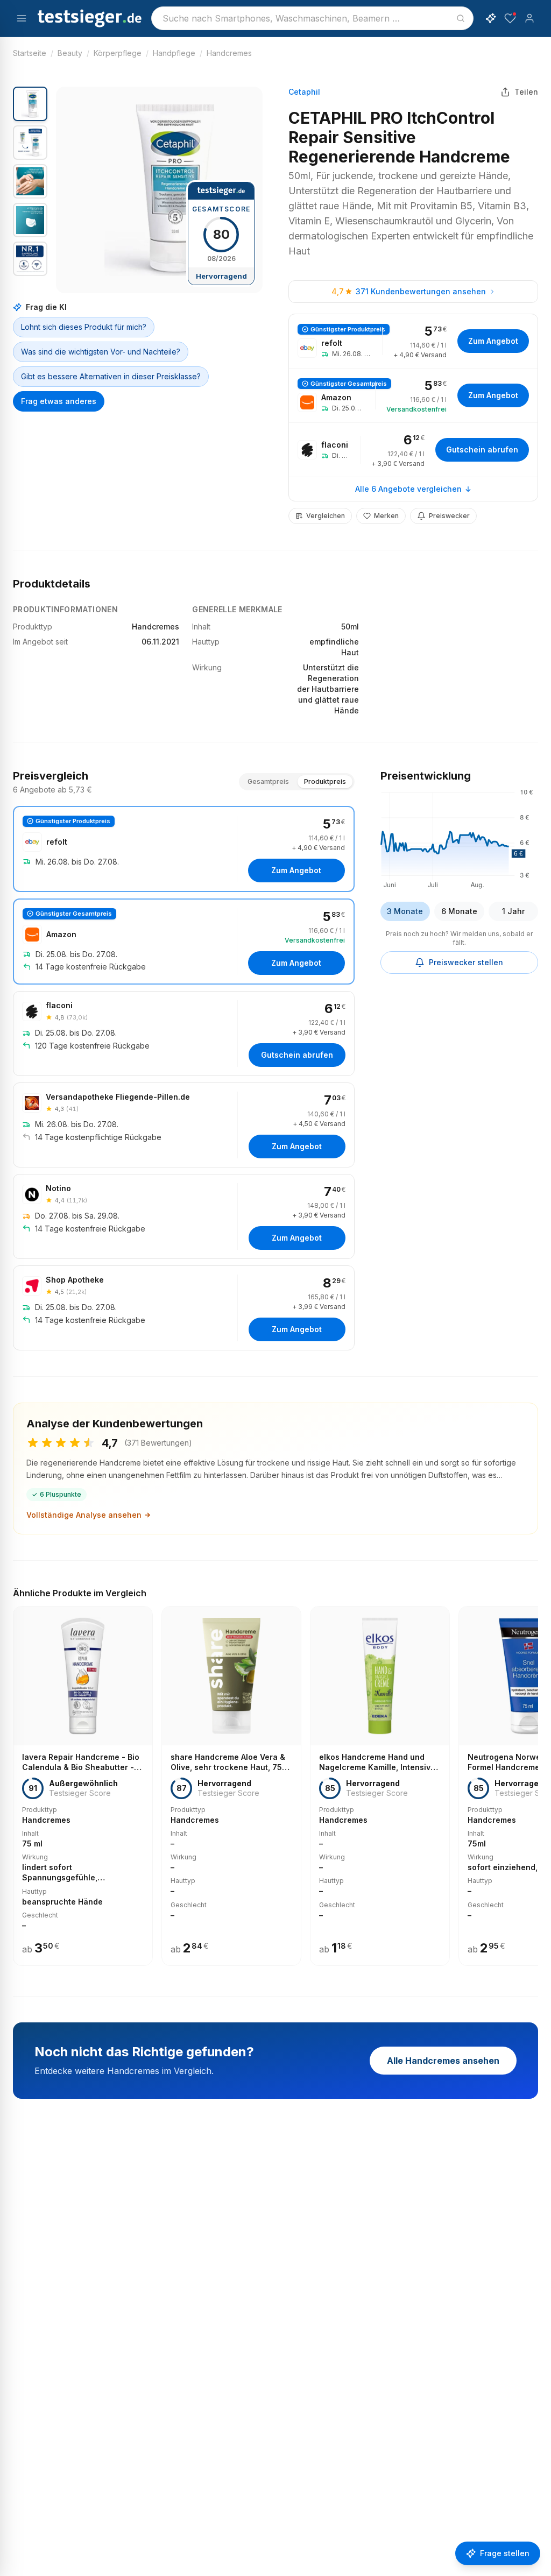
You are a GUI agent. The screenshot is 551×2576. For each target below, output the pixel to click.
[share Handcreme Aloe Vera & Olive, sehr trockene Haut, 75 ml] (231, 1786)
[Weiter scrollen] (535, 1778)
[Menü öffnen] (22, 18)
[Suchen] (461, 18)
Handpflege (174, 53)
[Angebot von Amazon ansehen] (413, 395)
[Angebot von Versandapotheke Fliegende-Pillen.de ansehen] (184, 1125)
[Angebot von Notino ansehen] (184, 1216)
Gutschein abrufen (482, 450)
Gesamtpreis (268, 781)
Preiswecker (449, 516)
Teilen (526, 92)
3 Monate (405, 911)
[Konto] (529, 18)
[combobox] (312, 18)
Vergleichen (326, 516)
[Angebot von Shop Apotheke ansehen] (184, 1308)
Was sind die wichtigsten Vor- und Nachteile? (101, 352)
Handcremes (229, 53)
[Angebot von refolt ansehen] (413, 341)
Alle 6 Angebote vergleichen (408, 489)
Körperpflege (118, 53)
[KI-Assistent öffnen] (491, 18)
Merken (386, 516)
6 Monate (459, 911)
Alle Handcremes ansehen (443, 2061)
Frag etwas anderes (59, 401)
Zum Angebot (493, 341)
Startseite (30, 53)
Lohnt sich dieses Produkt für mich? (84, 327)
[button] (159, 190)
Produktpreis (325, 781)
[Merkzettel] (510, 18)
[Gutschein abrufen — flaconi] (413, 450)
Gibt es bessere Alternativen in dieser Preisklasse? (111, 376)
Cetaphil (304, 92)
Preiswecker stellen (466, 962)
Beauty (70, 53)
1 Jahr (513, 911)
